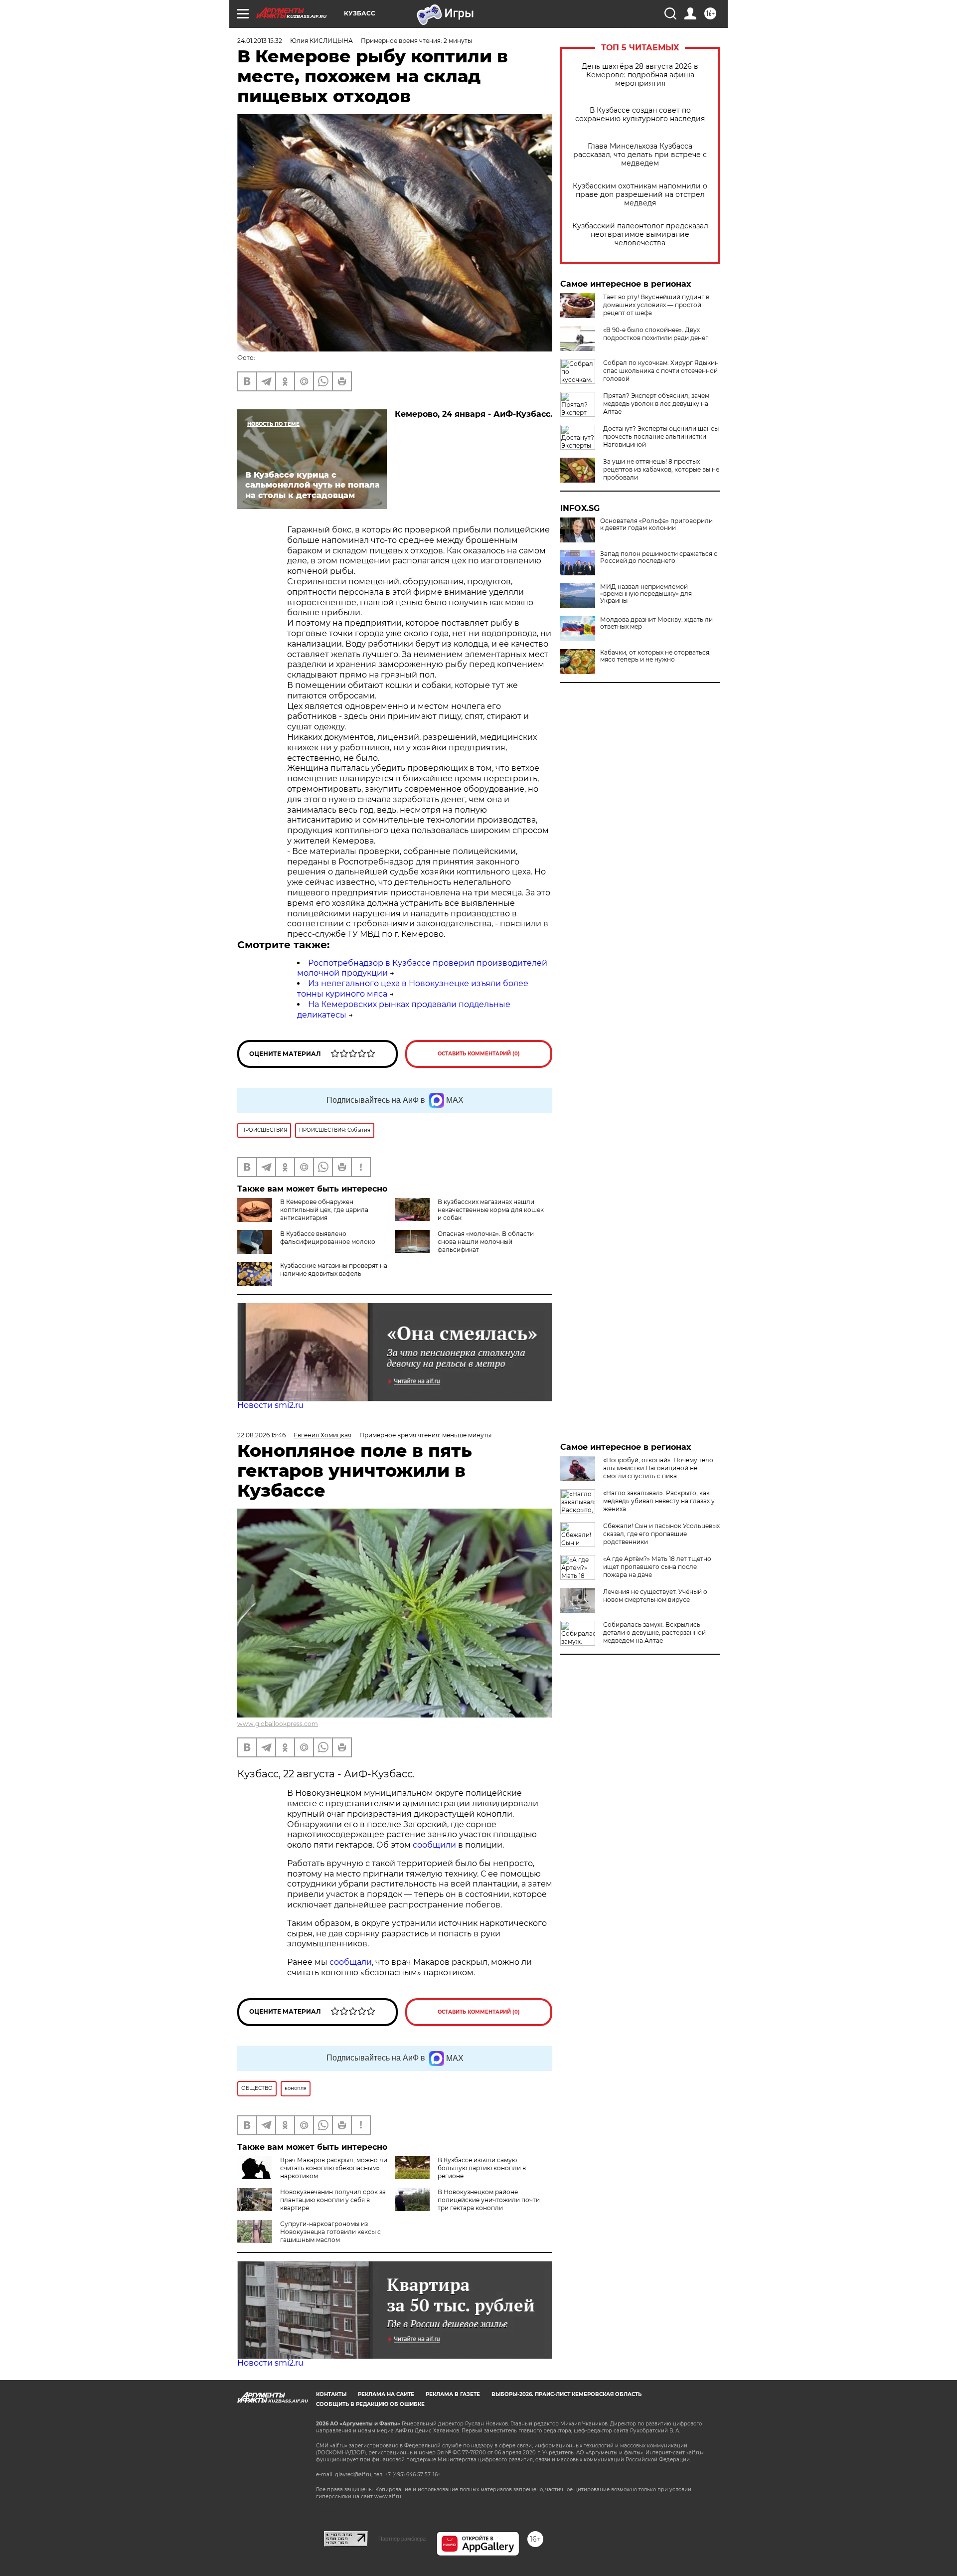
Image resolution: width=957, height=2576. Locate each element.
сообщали (351, 1962)
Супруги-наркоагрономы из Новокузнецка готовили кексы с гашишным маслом (330, 2232)
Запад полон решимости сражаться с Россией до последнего (659, 557)
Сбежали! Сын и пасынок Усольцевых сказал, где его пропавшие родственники (661, 1534)
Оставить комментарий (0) (479, 1054)
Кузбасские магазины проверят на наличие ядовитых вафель (334, 1270)
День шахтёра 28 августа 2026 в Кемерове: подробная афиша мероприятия (640, 75)
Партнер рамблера (402, 2539)
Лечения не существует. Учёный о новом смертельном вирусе (655, 1596)
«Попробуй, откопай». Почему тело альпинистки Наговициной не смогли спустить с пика (658, 1468)
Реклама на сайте (386, 2394)
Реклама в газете (453, 2394)
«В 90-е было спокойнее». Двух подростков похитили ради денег (656, 334)
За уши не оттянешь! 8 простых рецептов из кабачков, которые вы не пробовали (661, 469)
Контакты (331, 2394)
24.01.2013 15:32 (260, 41)
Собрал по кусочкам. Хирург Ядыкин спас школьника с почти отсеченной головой (661, 371)
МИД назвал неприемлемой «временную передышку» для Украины (646, 594)
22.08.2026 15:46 (261, 1435)
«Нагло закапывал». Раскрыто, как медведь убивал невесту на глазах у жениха (659, 1501)
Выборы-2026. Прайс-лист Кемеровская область (566, 2394)
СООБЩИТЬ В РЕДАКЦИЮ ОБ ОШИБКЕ (370, 2404)
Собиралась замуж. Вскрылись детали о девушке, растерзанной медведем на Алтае (654, 1632)
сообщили (435, 1845)
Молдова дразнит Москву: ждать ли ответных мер (656, 623)
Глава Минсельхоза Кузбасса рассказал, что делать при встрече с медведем (640, 155)
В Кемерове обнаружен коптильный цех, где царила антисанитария (324, 1210)
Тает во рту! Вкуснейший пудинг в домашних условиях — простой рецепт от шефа (656, 305)
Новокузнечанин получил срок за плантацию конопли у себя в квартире (333, 2200)
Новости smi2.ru (270, 1405)
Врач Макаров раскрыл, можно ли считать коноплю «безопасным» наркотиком (334, 2168)
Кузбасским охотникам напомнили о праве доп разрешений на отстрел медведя (640, 195)
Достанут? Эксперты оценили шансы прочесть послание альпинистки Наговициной (661, 436)
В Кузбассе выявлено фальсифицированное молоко (328, 1238)
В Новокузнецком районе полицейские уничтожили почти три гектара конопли (489, 2200)
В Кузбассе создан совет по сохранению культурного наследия (640, 115)
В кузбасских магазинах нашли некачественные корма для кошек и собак (491, 1210)
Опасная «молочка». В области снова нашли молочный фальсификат (486, 1242)
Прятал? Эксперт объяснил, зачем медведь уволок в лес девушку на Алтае (656, 404)
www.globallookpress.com (278, 1724)
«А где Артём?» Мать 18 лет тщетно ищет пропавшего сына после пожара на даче (657, 1567)
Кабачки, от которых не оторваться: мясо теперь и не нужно (655, 656)
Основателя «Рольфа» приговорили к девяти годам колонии (656, 524)
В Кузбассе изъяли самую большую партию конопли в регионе (482, 2168)
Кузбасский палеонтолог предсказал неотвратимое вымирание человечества (640, 235)
